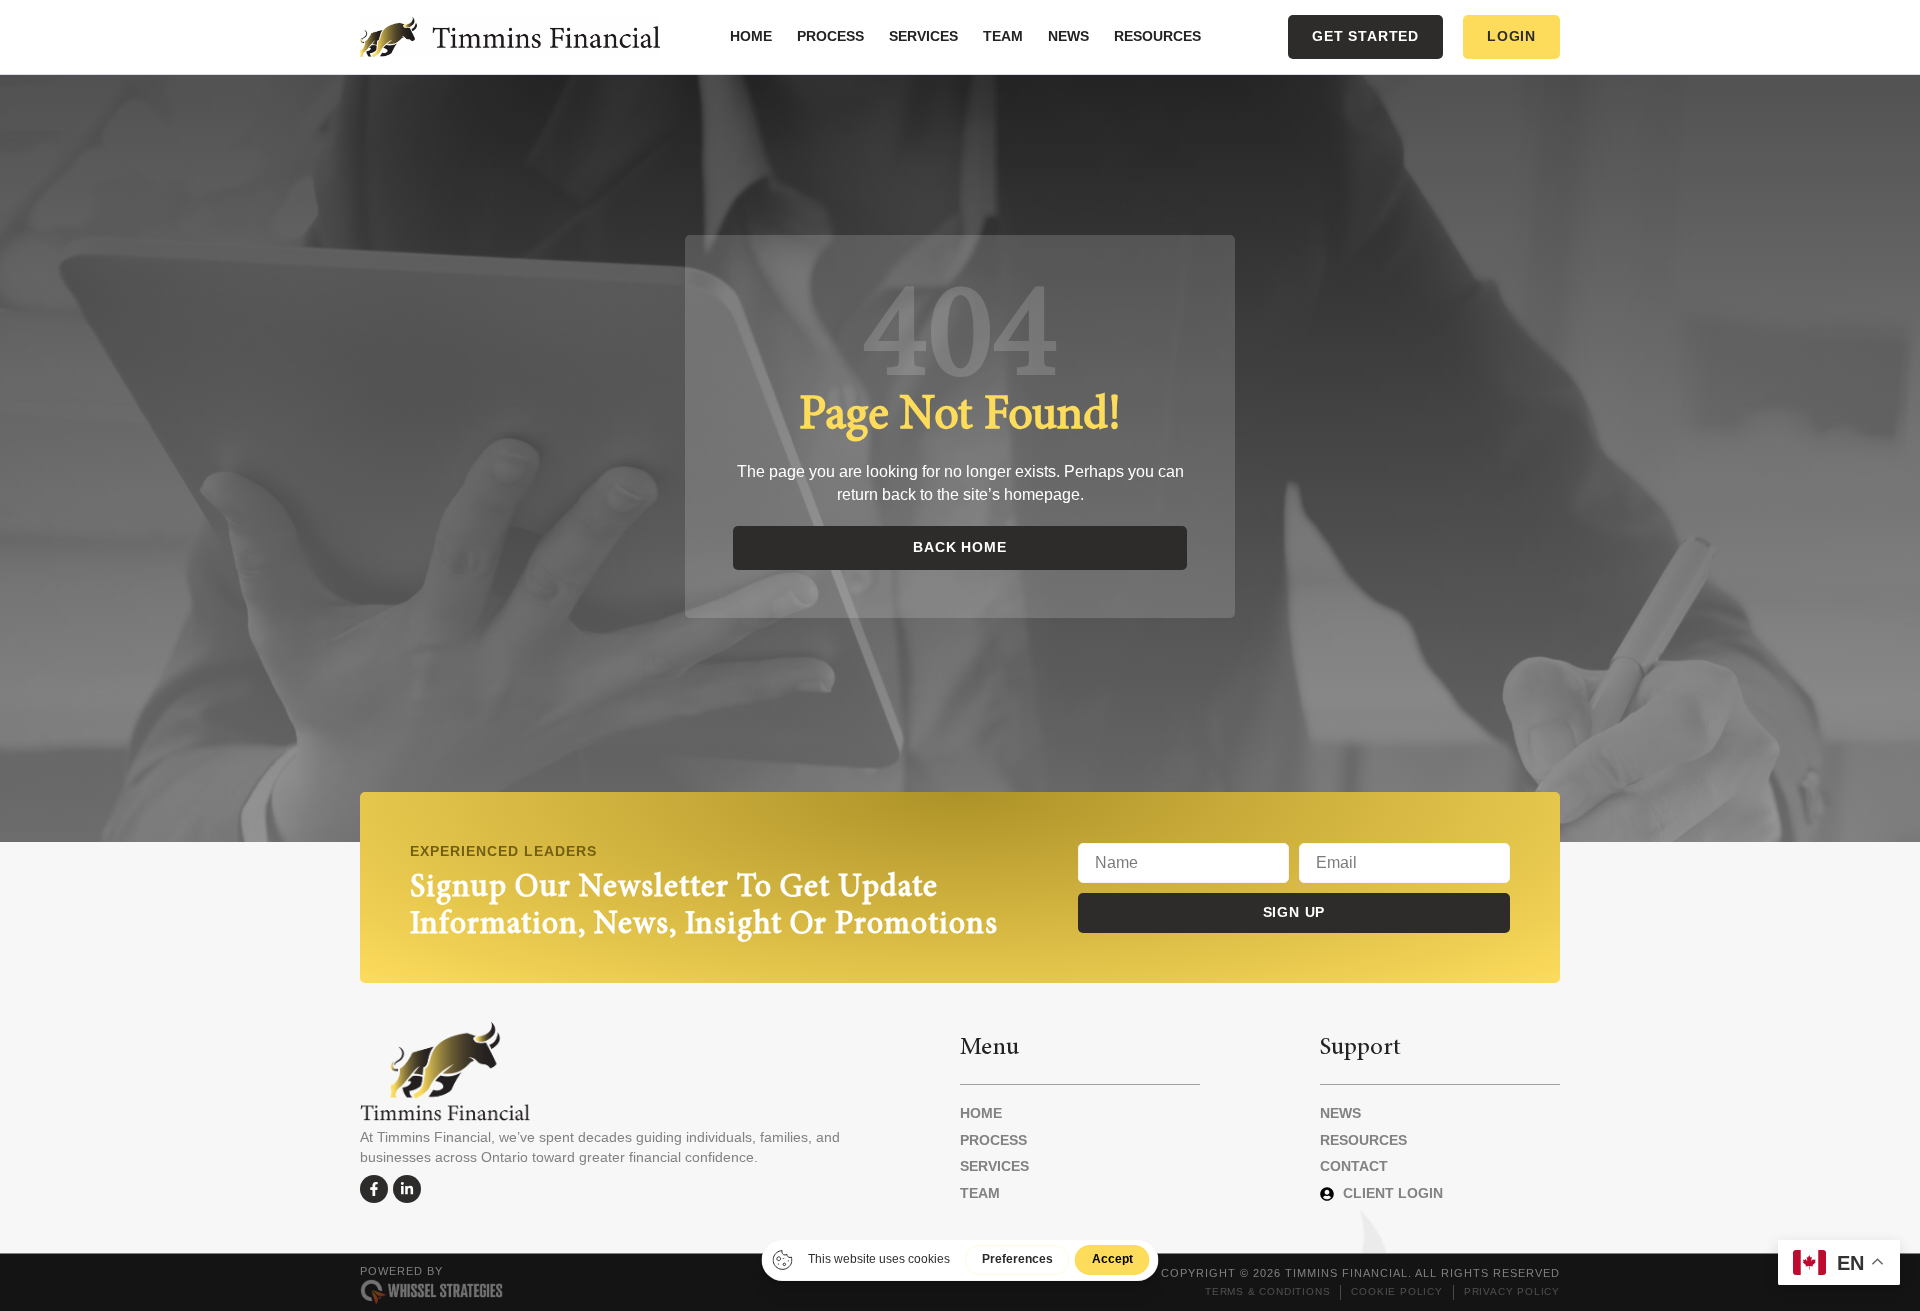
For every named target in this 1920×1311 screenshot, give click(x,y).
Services (923, 36)
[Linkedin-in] (407, 1189)
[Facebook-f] (374, 1189)
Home (751, 36)
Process (830, 36)
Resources (1157, 36)
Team (1003, 36)
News (1068, 36)
